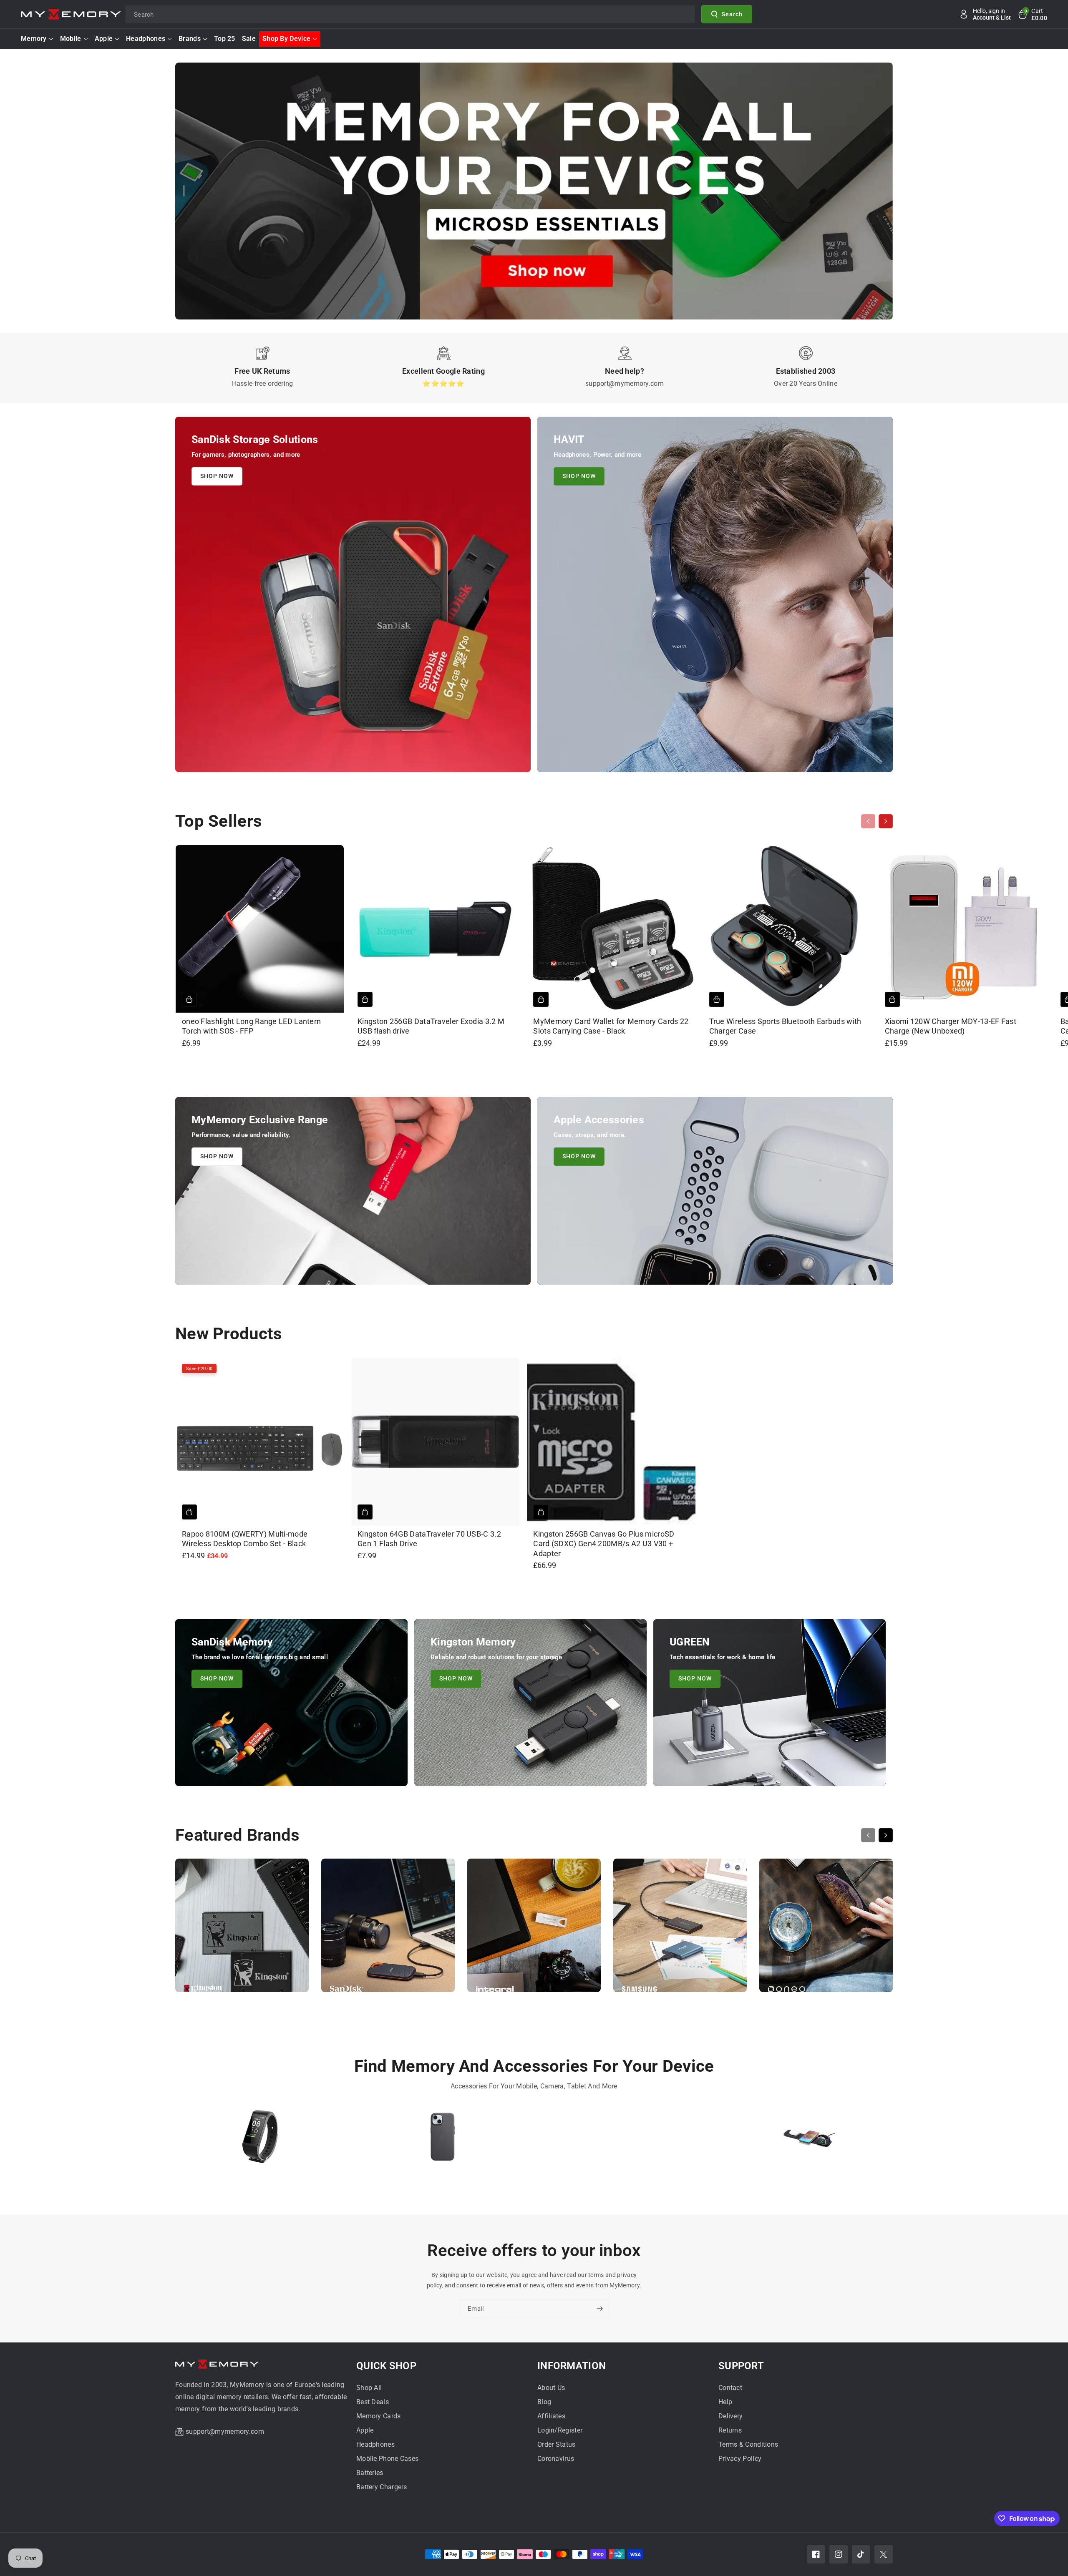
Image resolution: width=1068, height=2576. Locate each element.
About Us (551, 2388)
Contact (730, 2388)
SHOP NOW (217, 476)
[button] (1032, 14)
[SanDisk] (388, 1929)
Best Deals (373, 2402)
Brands (190, 39)
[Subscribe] (599, 2309)
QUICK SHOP (386, 2366)
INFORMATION (572, 2366)
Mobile (71, 39)
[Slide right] (886, 821)
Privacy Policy (740, 2459)
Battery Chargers (382, 2487)
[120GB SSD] (625, 2140)
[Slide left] (868, 821)
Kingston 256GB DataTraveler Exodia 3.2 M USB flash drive (431, 1026)
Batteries (370, 2473)
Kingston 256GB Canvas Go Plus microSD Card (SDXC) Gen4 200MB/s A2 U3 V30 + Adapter (604, 1544)
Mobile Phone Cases (387, 2459)
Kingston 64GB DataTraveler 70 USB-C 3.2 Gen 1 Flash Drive (429, 1539)
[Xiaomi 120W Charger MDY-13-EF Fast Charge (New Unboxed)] (963, 929)
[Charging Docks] (808, 2140)
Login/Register (560, 2430)
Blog (544, 2402)
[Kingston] (242, 1929)
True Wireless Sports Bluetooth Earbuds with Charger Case (785, 1026)
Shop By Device (286, 39)
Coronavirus (556, 2459)
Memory (34, 39)
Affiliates (551, 2416)
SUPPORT (741, 2366)
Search (732, 14)
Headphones (146, 39)
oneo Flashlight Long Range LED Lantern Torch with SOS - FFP (251, 1026)
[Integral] (534, 1929)
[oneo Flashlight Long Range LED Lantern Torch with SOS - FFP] (260, 929)
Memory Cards (379, 2416)
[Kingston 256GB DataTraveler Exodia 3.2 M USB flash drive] (435, 929)
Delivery (730, 2416)
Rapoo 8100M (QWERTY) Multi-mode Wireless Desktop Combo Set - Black (245, 1539)
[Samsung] (680, 1929)
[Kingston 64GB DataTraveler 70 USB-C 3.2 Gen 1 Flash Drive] (435, 1442)
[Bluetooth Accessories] (260, 2140)
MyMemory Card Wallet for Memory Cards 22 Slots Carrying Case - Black (611, 1026)
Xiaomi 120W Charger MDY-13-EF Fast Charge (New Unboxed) (951, 1026)
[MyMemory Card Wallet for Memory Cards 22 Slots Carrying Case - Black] (611, 929)
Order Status (557, 2444)
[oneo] (826, 1929)
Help (725, 2402)
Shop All (369, 2388)
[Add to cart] (189, 999)
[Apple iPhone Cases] (443, 2140)
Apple (104, 39)
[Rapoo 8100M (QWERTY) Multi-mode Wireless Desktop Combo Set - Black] (260, 1442)
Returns (730, 2430)
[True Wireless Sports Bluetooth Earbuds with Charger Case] (787, 929)
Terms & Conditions (748, 2444)
